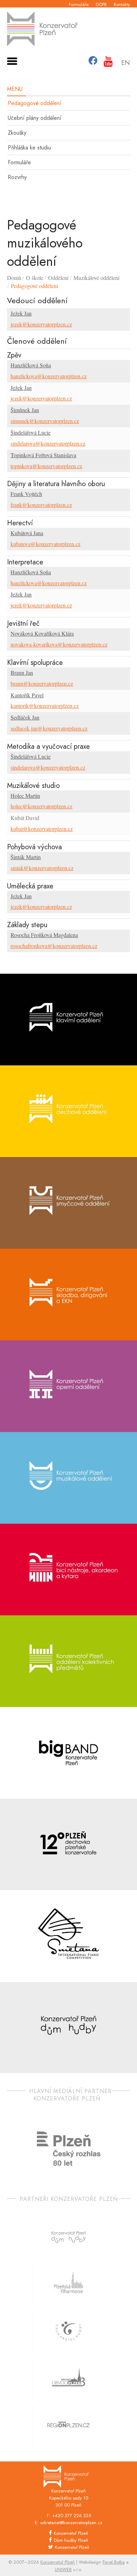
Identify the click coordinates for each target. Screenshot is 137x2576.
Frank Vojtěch (26, 494)
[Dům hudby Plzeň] (68, 2028)
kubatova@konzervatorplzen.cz (45, 544)
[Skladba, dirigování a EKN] (68, 1295)
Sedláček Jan (25, 717)
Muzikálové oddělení (96, 278)
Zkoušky (17, 133)
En (126, 63)
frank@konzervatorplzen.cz (41, 505)
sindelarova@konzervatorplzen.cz (48, 443)
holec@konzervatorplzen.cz (41, 806)
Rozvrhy (17, 177)
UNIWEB (63, 2569)
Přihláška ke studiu (29, 148)
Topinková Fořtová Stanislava (43, 455)
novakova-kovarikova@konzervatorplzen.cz (59, 644)
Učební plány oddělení (35, 118)
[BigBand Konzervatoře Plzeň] (68, 1753)
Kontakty (122, 4)
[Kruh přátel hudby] (68, 2331)
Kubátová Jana (27, 533)
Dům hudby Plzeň (71, 2540)
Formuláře (79, 4)
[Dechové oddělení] (68, 1111)
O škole (35, 278)
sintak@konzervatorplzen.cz (42, 868)
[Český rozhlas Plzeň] (69, 2149)
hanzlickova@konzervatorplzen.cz (49, 376)
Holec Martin (25, 796)
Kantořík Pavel (27, 695)
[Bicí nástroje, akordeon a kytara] (68, 1570)
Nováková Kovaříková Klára (42, 633)
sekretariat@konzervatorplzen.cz (71, 2523)
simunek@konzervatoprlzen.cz (45, 421)
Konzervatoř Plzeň (71, 2533)
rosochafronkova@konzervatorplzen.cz (54, 946)
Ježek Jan (21, 313)
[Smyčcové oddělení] (68, 1203)
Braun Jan (22, 672)
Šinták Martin (26, 857)
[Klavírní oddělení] (68, 1020)
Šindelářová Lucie (31, 432)
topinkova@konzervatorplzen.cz (46, 466)
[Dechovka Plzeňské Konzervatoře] (68, 1844)
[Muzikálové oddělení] (68, 1478)
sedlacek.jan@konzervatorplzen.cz (49, 728)
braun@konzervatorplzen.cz (42, 683)
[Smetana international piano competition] (68, 1936)
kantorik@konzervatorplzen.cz (45, 706)
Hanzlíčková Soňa (31, 365)
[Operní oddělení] (68, 1386)
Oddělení (58, 278)
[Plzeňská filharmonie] (68, 2284)
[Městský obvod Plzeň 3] (68, 2378)
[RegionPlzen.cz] (68, 2425)
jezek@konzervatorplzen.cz (41, 324)
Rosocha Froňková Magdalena (44, 935)
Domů (14, 278)
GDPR (101, 4)
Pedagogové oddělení (35, 103)
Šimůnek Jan (25, 410)
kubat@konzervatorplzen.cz (42, 829)
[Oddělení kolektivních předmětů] (68, 1661)
